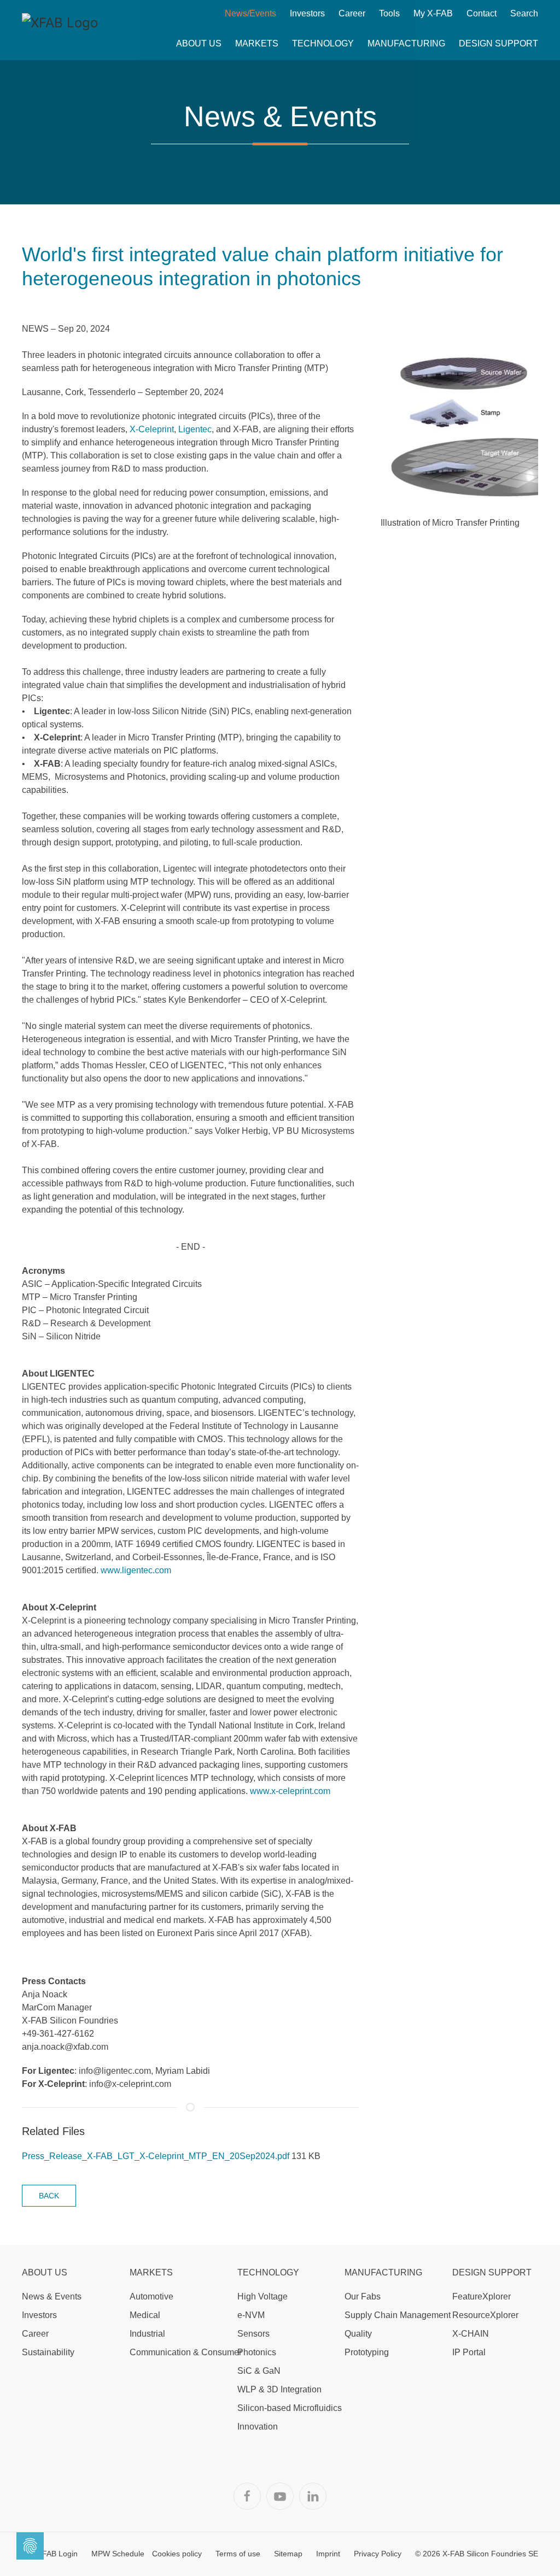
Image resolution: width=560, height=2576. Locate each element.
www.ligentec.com (136, 1570)
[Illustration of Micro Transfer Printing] (459, 427)
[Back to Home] (60, 30)
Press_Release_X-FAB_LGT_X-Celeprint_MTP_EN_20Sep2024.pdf (157, 2156)
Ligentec (195, 429)
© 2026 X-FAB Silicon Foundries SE (477, 2554)
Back (49, 2196)
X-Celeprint (152, 429)
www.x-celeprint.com (290, 1791)
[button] (199, 44)
